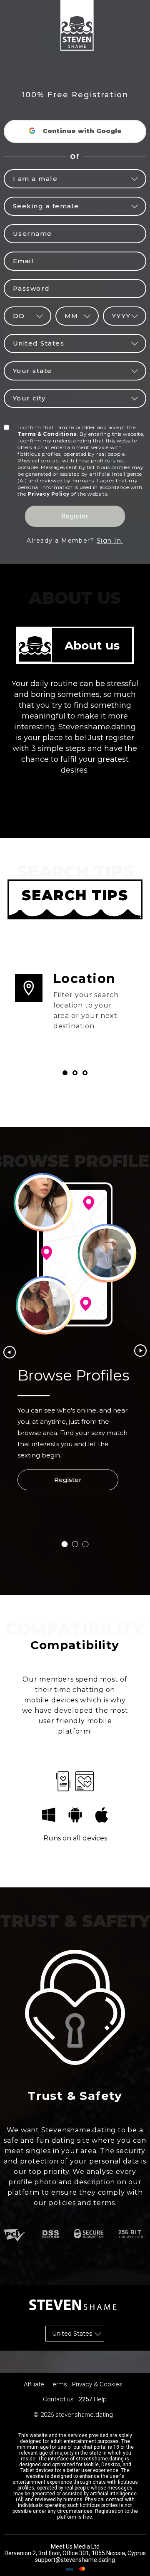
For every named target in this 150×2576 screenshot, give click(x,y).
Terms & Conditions (47, 434)
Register (75, 516)
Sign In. (110, 541)
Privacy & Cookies (97, 2384)
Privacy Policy (49, 494)
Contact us (58, 2399)
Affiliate (34, 2384)
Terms (58, 2384)
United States (72, 2334)
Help (100, 2399)
